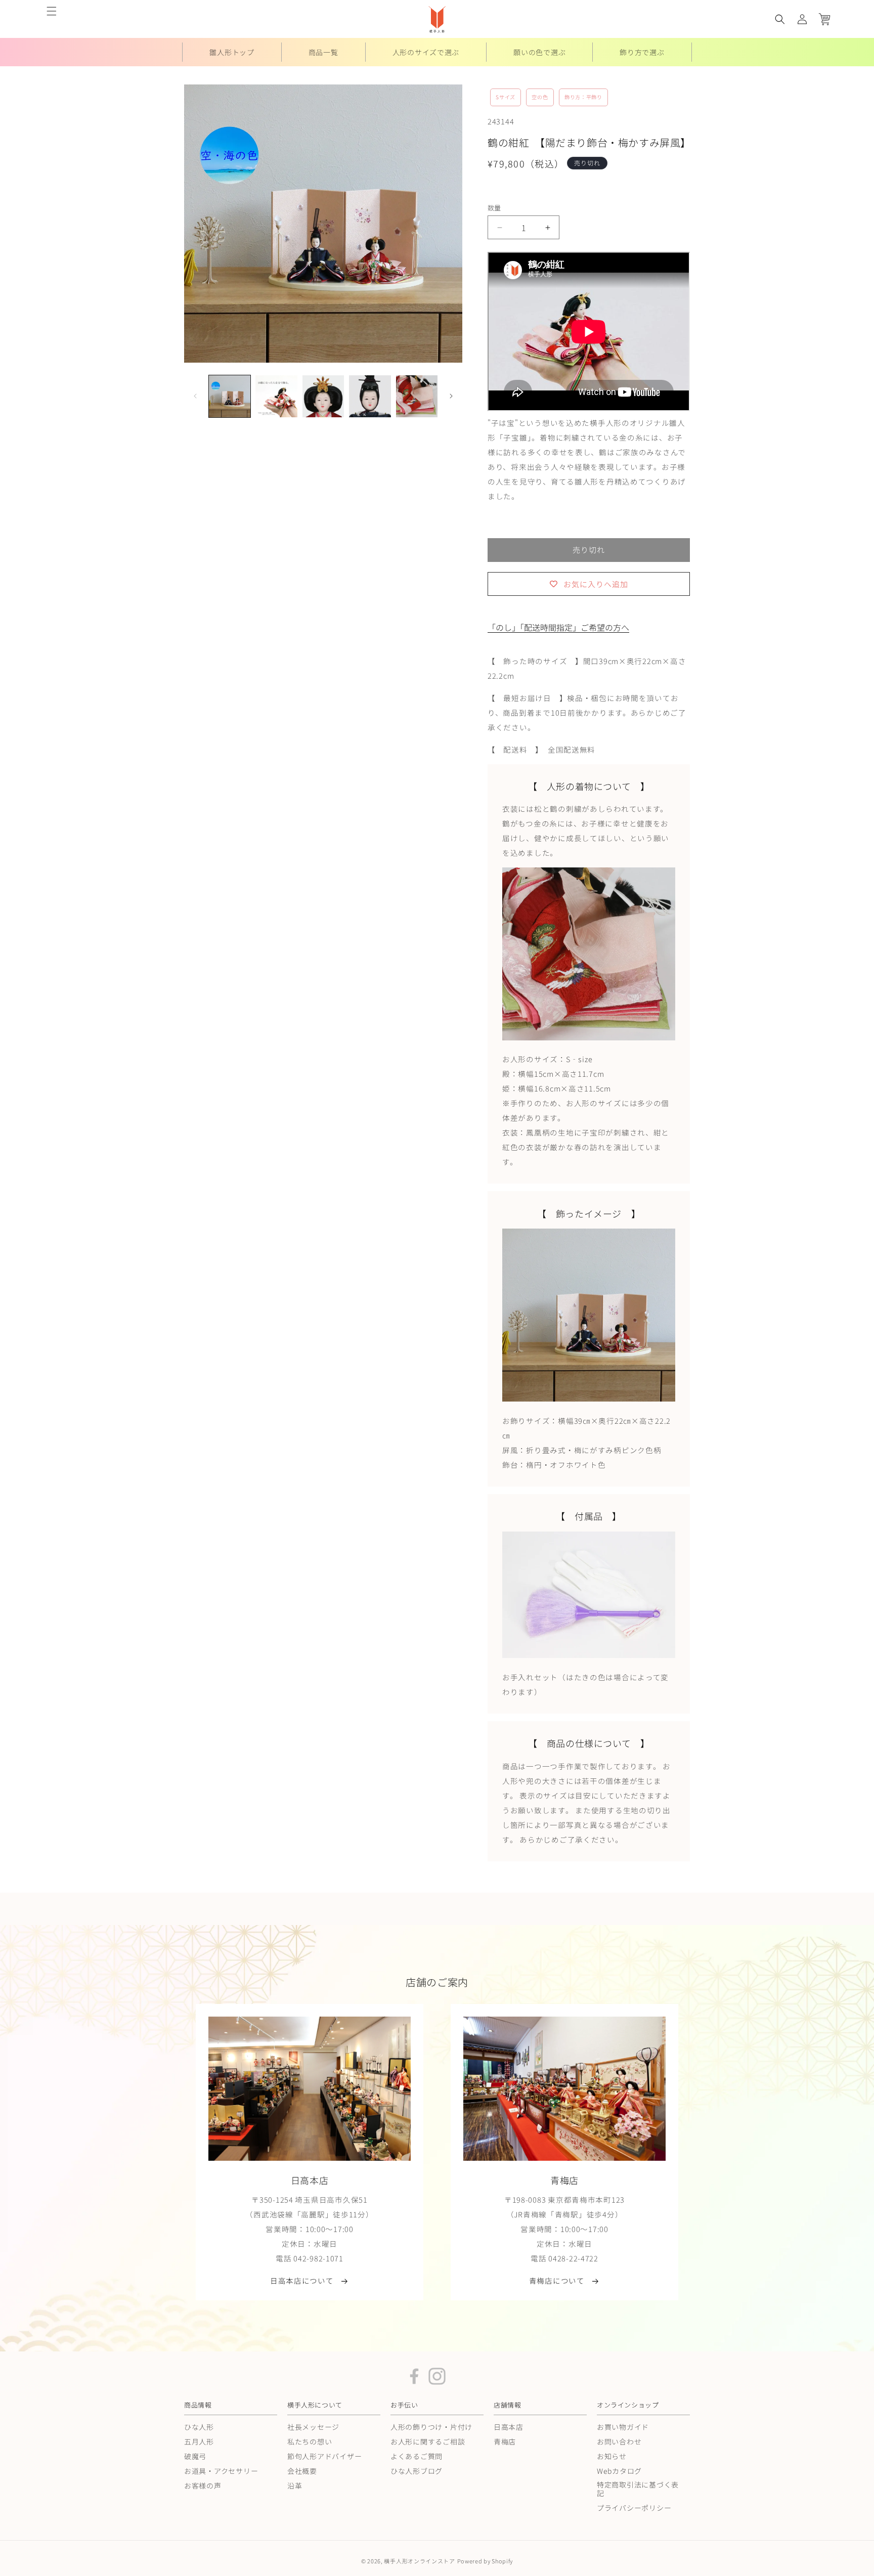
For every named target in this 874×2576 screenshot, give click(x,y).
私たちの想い (310, 2441)
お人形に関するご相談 (428, 2441)
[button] (52, 11)
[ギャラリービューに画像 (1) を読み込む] (230, 396)
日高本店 (509, 2427)
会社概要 (302, 2471)
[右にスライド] (451, 396)
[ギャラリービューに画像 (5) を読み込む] (417, 396)
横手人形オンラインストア (419, 2561)
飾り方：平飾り (583, 97)
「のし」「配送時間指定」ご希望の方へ (558, 627)
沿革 (295, 2485)
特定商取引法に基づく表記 (638, 2488)
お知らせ (612, 2456)
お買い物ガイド (623, 2427)
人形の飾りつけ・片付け (431, 2427)
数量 (494, 208)
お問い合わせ (619, 2441)
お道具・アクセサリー (221, 2471)
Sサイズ (506, 97)
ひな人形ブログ (417, 2471)
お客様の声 (203, 2485)
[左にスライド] (195, 396)
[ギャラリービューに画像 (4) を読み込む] (370, 396)
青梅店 (505, 2441)
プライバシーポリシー (634, 2507)
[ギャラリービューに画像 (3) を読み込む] (323, 396)
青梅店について (557, 2281)
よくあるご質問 (417, 2456)
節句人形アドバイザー (324, 2456)
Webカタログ (619, 2471)
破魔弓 (195, 2456)
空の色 (540, 97)
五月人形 (199, 2441)
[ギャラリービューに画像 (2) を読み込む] (276, 396)
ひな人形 (199, 2427)
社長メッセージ (313, 2427)
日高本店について (302, 2281)
